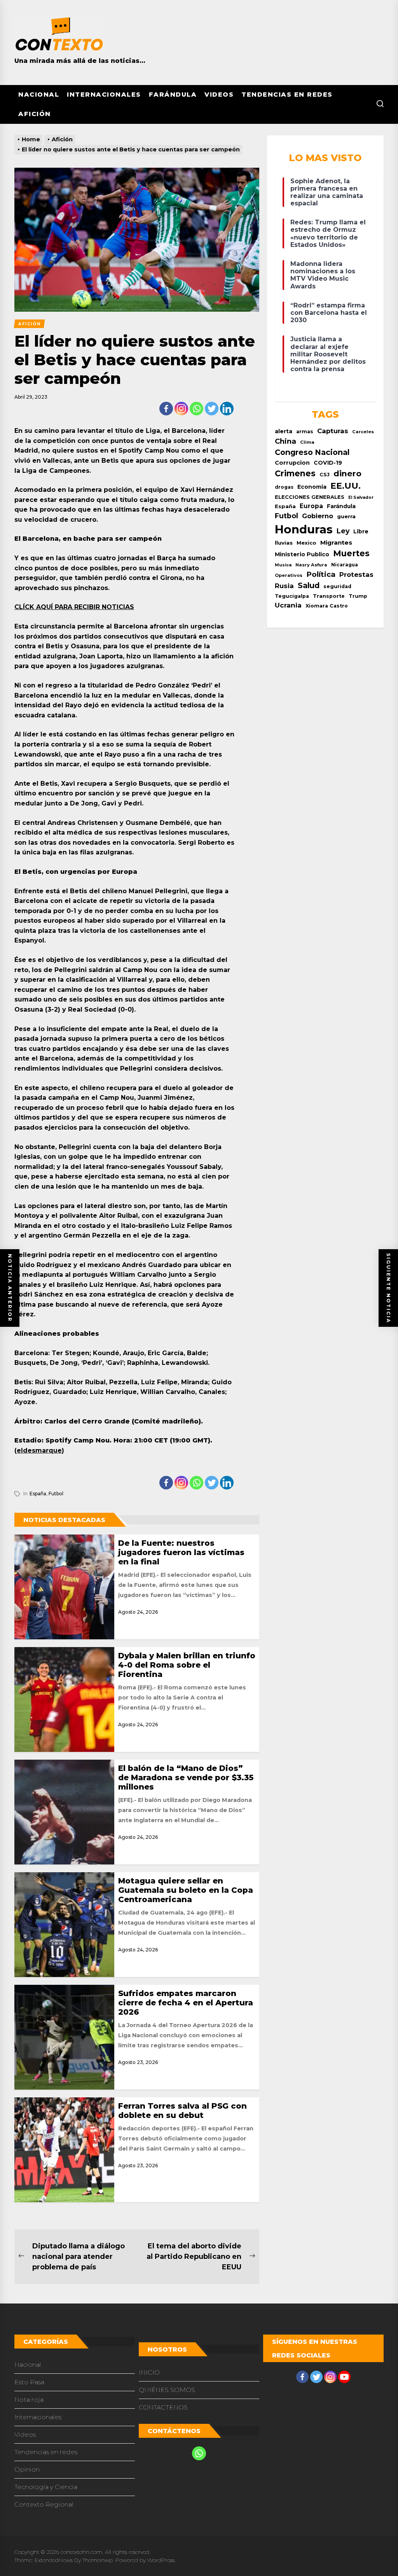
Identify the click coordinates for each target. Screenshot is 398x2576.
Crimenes (295, 473)
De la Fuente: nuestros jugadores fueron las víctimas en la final (181, 1552)
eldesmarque (39, 1450)
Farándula (173, 95)
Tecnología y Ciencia (46, 2487)
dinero (347, 473)
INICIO (149, 2372)
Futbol (56, 1494)
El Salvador (361, 497)
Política (321, 574)
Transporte (329, 596)
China (285, 441)
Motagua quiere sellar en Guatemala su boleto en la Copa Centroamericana (186, 1890)
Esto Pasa (29, 2382)
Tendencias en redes (287, 95)
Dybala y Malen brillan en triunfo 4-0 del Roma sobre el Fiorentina (187, 1665)
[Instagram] (181, 409)
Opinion (27, 2469)
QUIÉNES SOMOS (167, 2390)
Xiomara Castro (327, 606)
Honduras (304, 529)
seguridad (337, 586)
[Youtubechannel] (344, 2377)
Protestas (356, 575)
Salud (309, 585)
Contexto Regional (44, 2504)
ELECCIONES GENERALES (310, 497)
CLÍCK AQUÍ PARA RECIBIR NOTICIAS (74, 607)
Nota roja (29, 2400)
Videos (219, 95)
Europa (311, 506)
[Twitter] (212, 409)
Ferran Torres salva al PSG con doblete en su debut (182, 2111)
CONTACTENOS (163, 2407)
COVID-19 (328, 463)
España (38, 1494)
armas (305, 431)
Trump (358, 596)
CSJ (325, 475)
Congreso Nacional (312, 452)
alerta (284, 431)
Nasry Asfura (311, 565)
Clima (307, 442)
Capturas (333, 431)
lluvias (284, 543)
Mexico (306, 543)
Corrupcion (292, 463)
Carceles (363, 432)
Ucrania (288, 605)
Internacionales (104, 95)
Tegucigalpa (292, 596)
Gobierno (318, 516)
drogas (284, 487)
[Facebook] (166, 409)
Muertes (351, 553)
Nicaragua (345, 565)
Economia (312, 487)
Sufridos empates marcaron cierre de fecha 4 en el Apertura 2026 (186, 2003)
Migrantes (336, 542)
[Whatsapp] (196, 409)
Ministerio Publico (302, 554)
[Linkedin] (227, 409)
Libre (361, 531)
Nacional (39, 95)
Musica (283, 565)
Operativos (289, 575)
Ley (343, 531)
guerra (346, 516)
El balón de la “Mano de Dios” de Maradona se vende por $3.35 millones (186, 1778)
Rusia (284, 586)
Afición (35, 114)
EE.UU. (346, 486)
